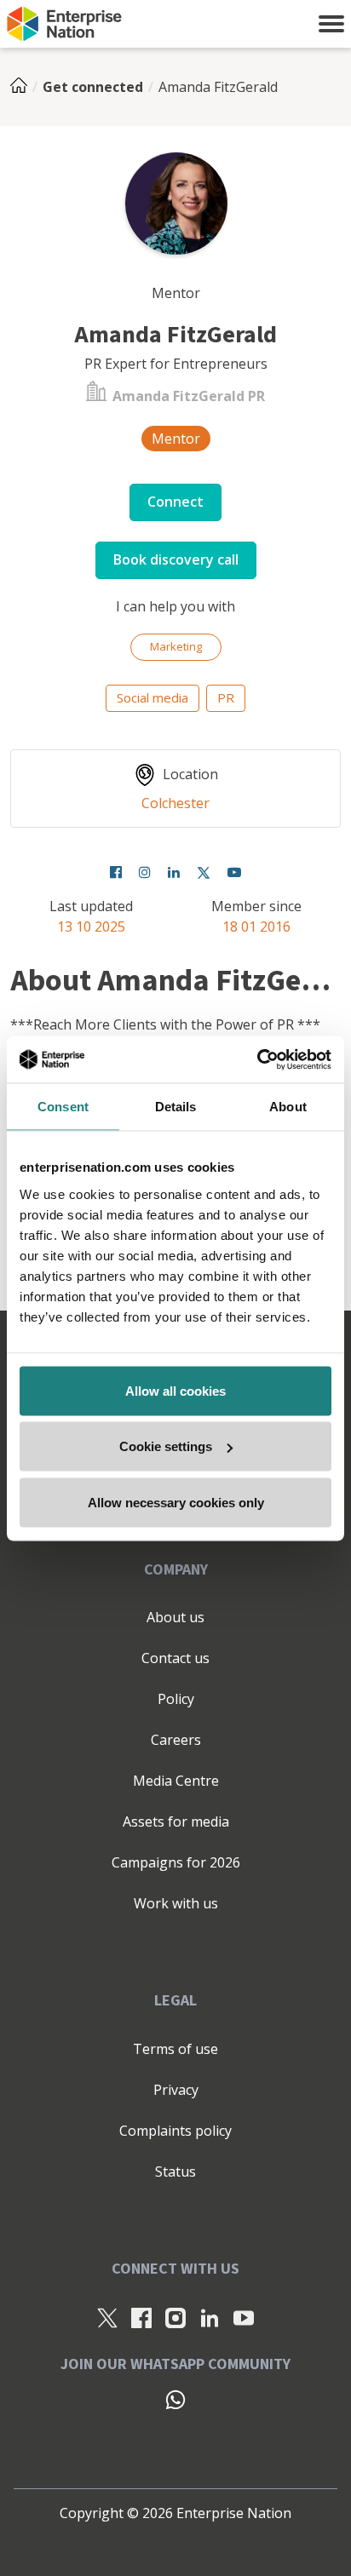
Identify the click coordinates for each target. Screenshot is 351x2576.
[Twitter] (204, 872)
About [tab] (288, 1107)
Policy (176, 1699)
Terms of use (175, 2049)
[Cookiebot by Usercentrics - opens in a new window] (257, 1059)
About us (175, 1617)
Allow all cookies (175, 1390)
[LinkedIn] (210, 2317)
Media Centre (176, 1781)
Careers (176, 1740)
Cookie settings (166, 1446)
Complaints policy (175, 2131)
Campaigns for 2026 (176, 1862)
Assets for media (176, 1822)
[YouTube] (234, 872)
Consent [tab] (63, 1107)
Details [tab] (176, 1107)
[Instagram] (145, 872)
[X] (107, 2317)
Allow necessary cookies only (176, 1502)
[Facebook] (116, 872)
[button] (331, 24)
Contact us (175, 1658)
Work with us (176, 1903)
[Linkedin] (174, 872)
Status (175, 2172)
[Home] (24, 87)
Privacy (176, 2090)
